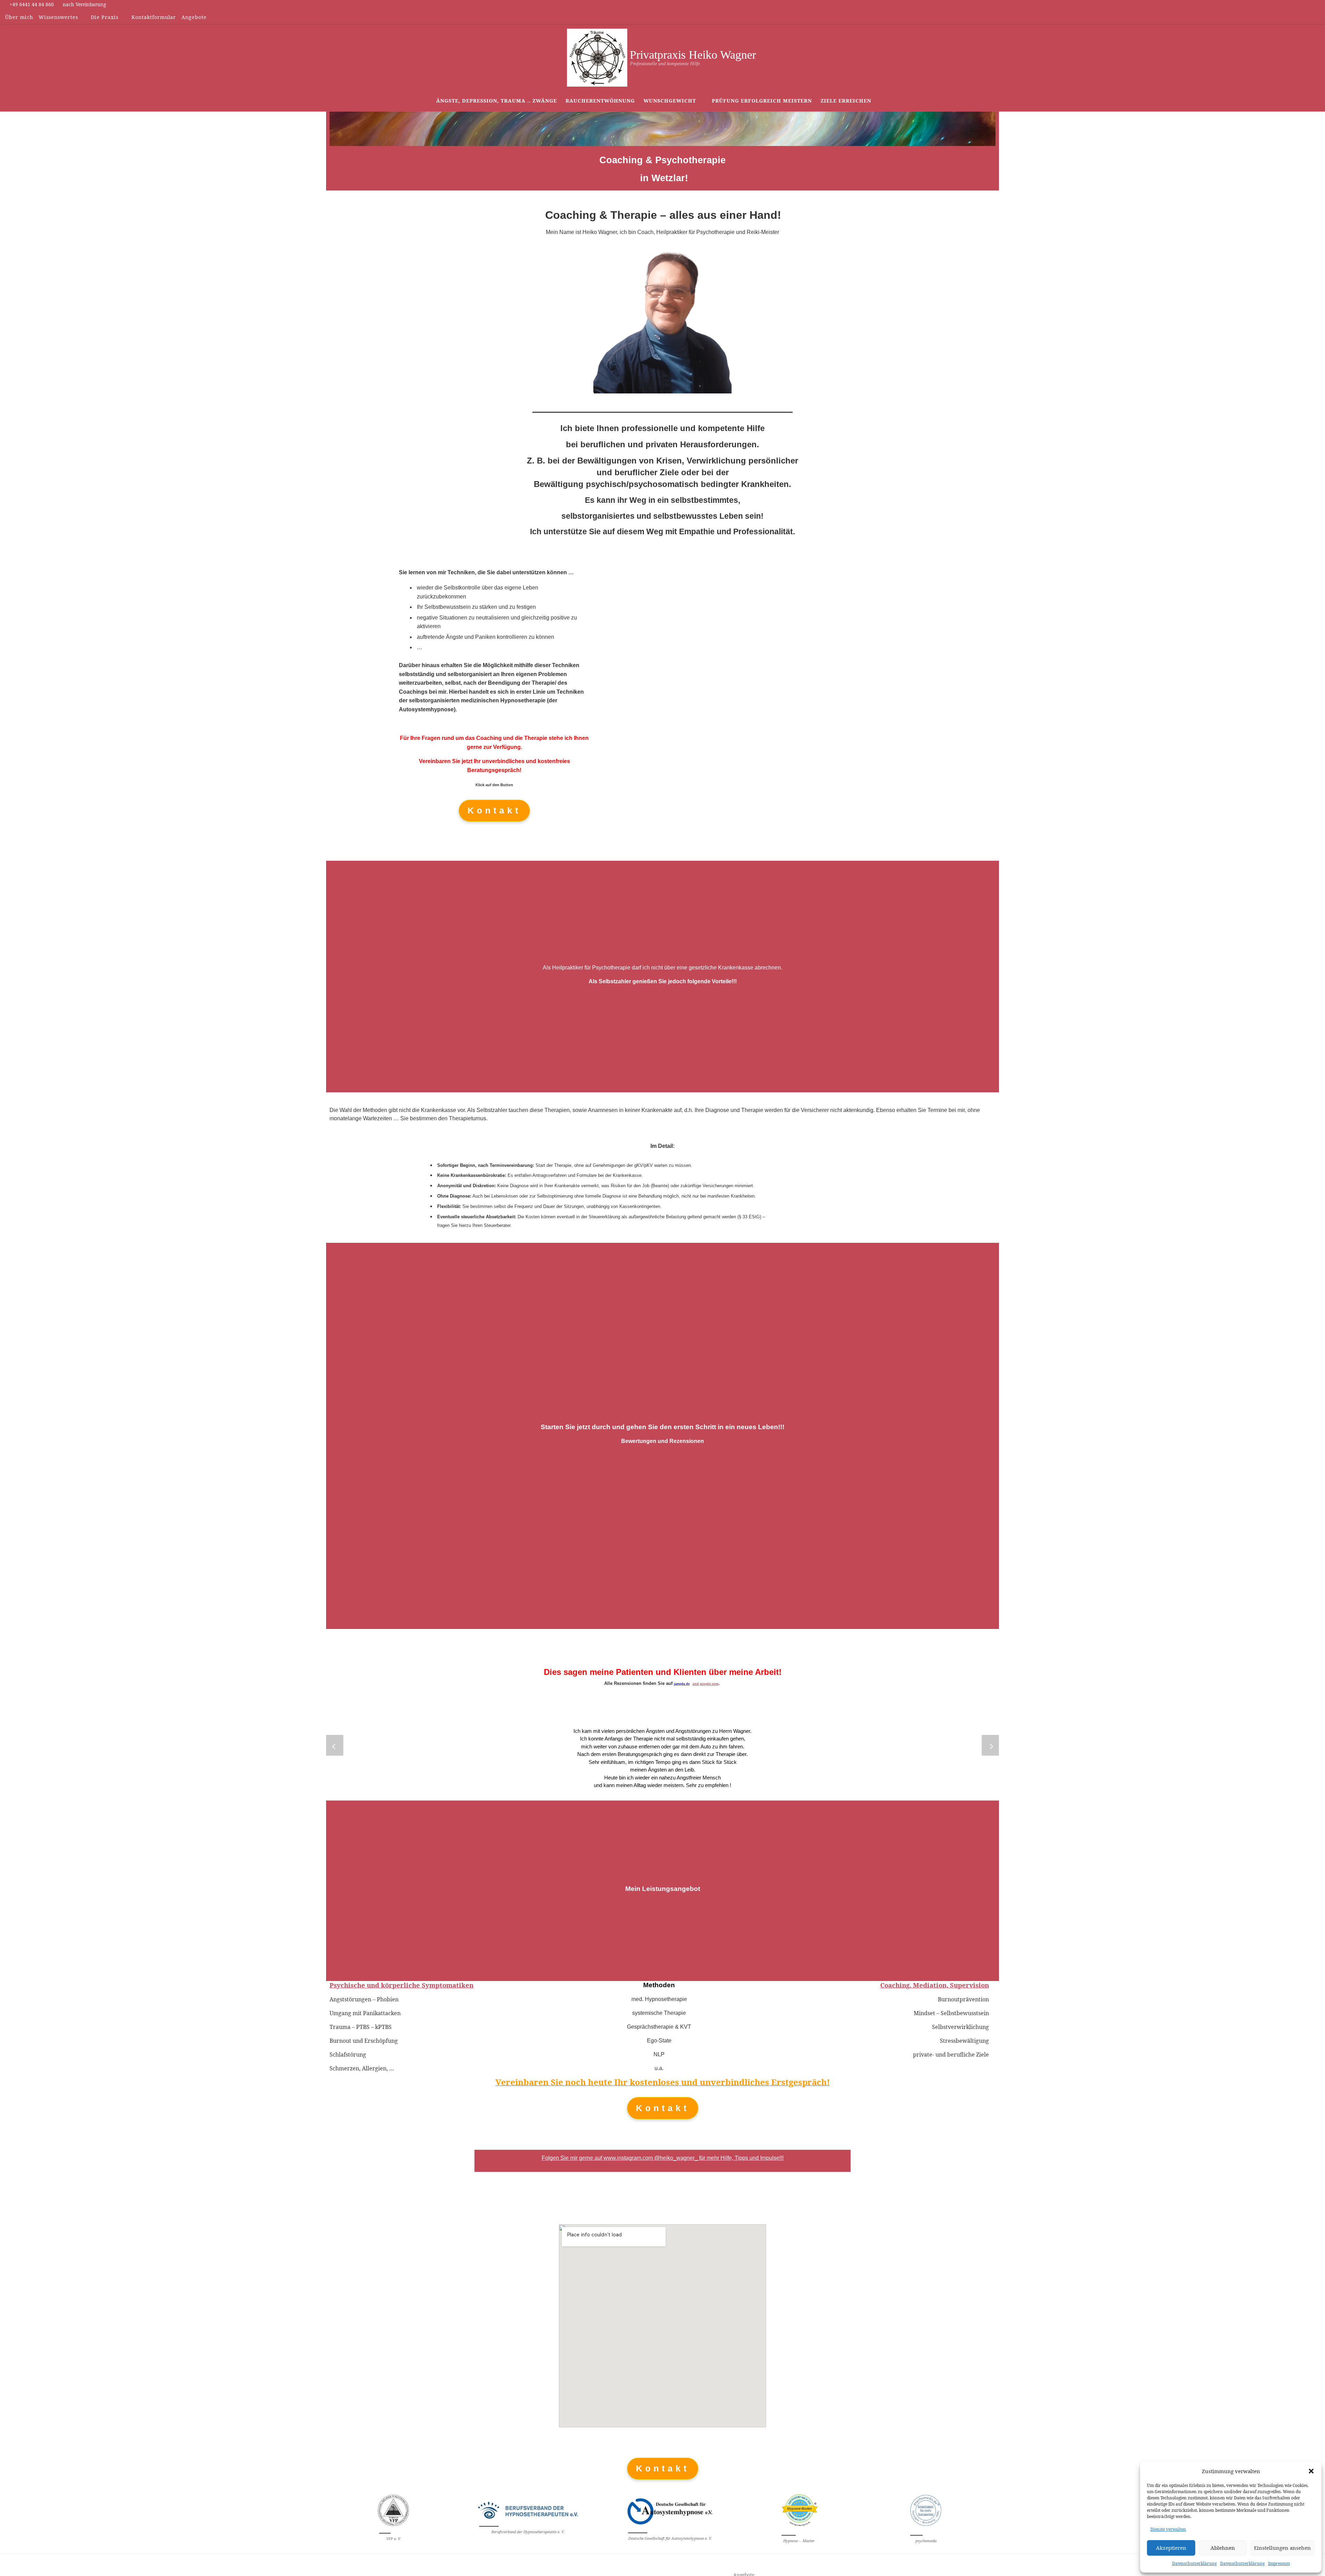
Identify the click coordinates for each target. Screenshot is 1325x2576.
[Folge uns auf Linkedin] (1298, 17)
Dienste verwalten (1168, 2529)
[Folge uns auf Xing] (1318, 17)
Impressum (1279, 2563)
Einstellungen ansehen (1282, 2548)
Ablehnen (1223, 2548)
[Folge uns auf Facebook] (1278, 17)
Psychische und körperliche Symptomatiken (401, 1985)
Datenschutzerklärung (1194, 2563)
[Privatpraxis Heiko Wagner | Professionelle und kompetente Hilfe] (597, 56)
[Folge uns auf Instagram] (1288, 17)
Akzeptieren (1171, 2548)
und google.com (705, 1684)
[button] (1311, 2471)
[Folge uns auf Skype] (1308, 17)
